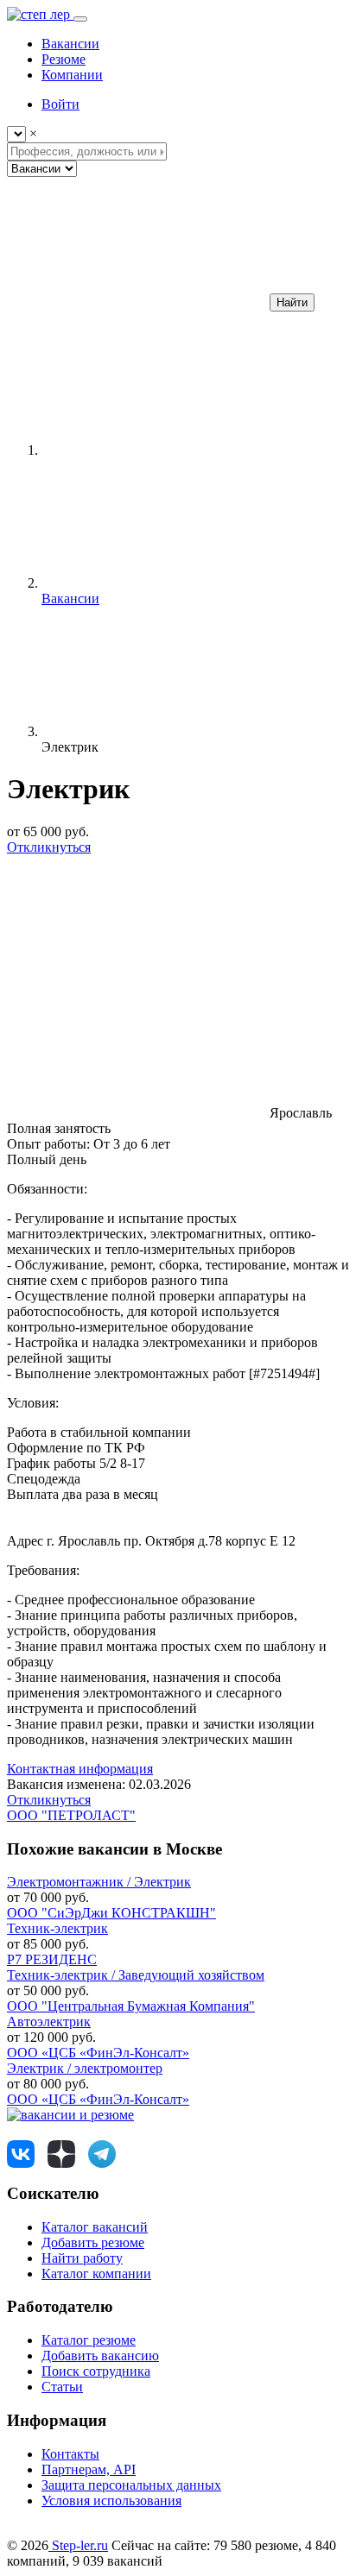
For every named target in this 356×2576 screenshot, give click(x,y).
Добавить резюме (93, 2242)
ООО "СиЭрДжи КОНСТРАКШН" (111, 1913)
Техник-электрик (57, 1928)
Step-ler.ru (78, 2545)
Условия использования (111, 2500)
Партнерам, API (89, 2469)
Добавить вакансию (100, 2356)
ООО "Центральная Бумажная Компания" (131, 2006)
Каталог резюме (89, 2340)
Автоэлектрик (49, 2022)
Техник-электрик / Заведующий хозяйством (136, 1975)
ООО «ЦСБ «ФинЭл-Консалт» (98, 2053)
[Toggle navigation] (80, 19)
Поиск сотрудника (96, 2371)
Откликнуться (49, 847)
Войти (60, 104)
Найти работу (82, 2258)
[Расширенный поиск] (137, 302)
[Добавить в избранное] (137, 980)
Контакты (70, 2454)
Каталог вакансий (95, 2227)
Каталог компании (96, 2274)
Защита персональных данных (131, 2485)
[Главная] (171, 450)
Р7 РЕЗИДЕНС (52, 1959)
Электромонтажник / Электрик (99, 1882)
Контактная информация (80, 1769)
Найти (292, 302)
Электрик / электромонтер (85, 2068)
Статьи (62, 2387)
